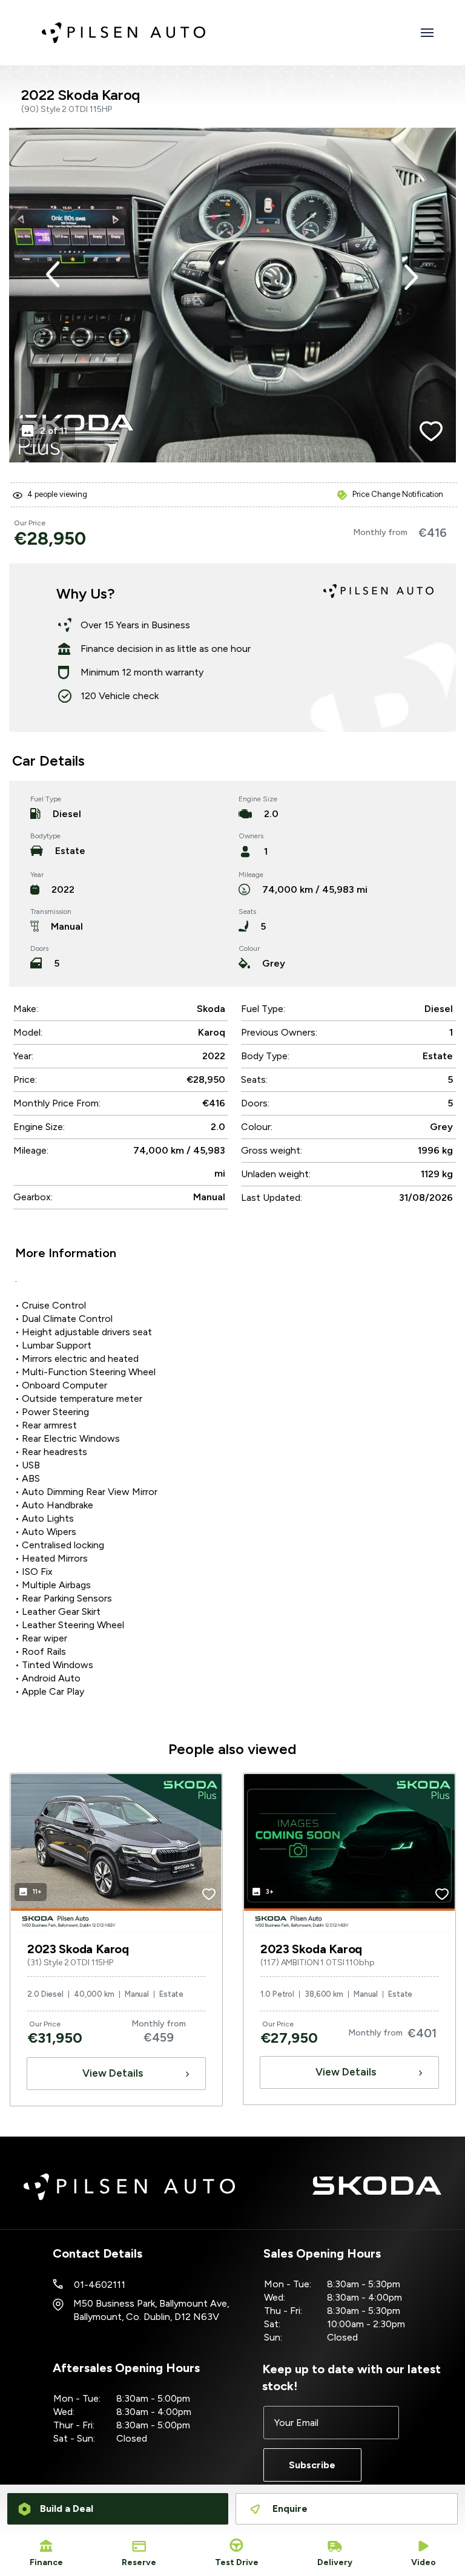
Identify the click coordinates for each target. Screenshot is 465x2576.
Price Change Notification (398, 494)
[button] (53, 274)
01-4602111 (100, 2285)
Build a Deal (67, 2509)
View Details (113, 2073)
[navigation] (427, 36)
